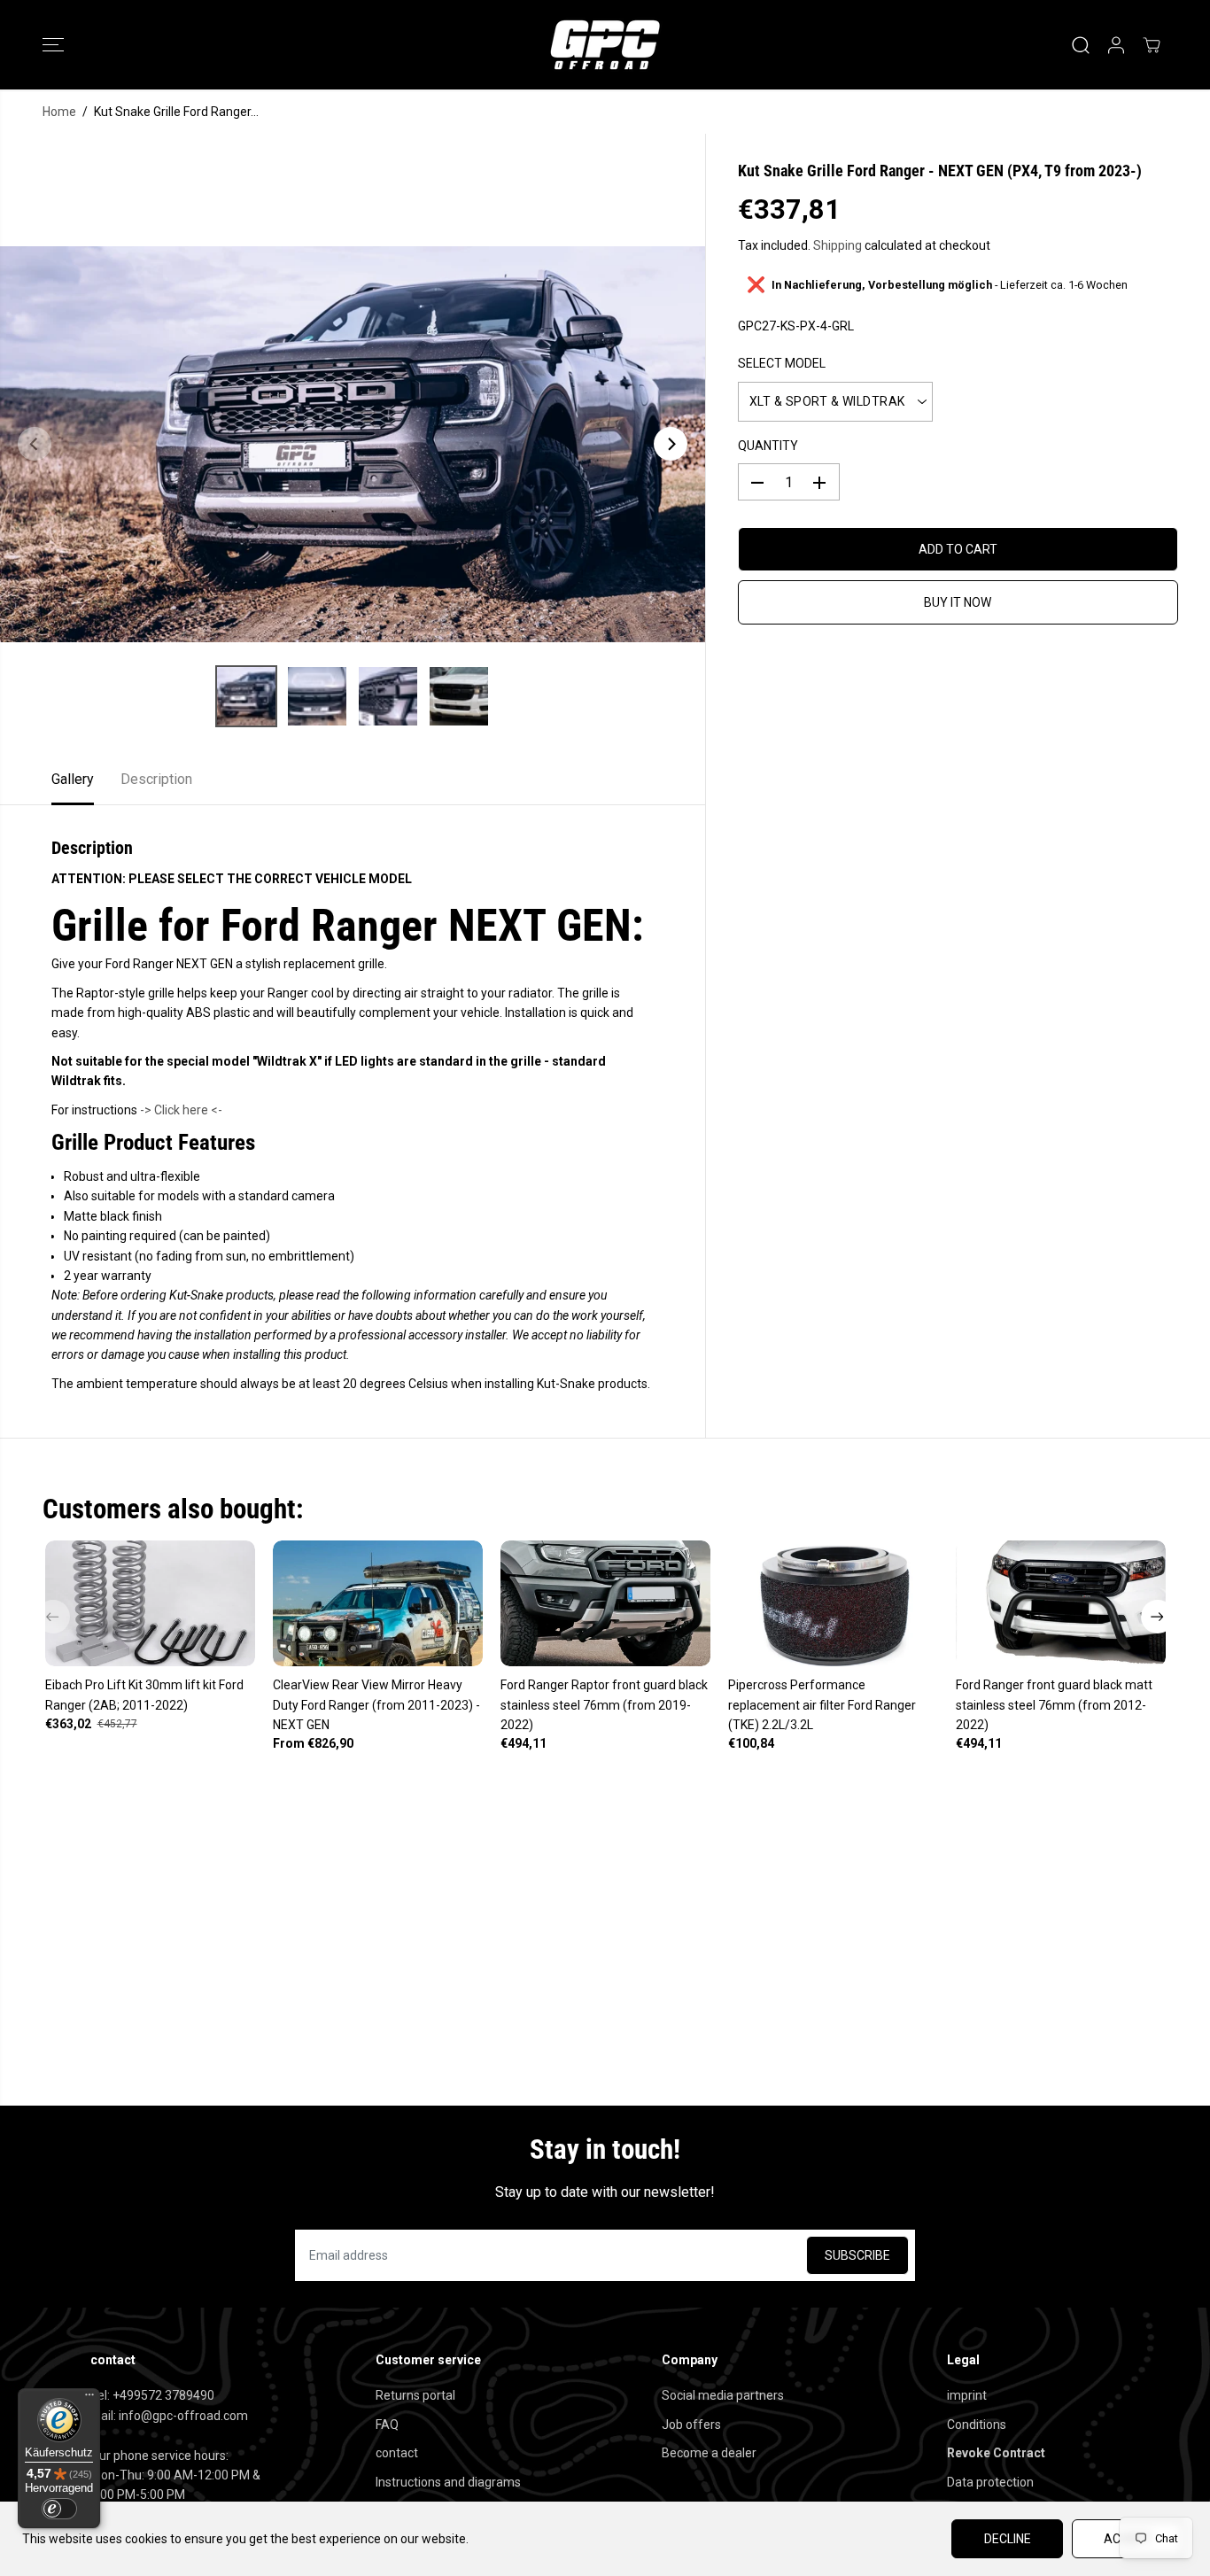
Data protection (990, 2482)
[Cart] (1152, 45)
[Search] (1081, 45)
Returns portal (415, 2395)
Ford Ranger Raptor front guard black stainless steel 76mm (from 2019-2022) (604, 1705)
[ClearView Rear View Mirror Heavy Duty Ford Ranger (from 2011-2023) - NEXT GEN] (378, 1603)
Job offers (691, 2425)
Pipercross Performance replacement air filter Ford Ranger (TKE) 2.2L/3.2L (822, 1705)
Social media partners (723, 2395)
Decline (1008, 2539)
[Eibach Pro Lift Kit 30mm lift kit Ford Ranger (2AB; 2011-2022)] (150, 1603)
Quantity (768, 446)
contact (397, 2453)
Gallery (73, 779)
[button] (53, 45)
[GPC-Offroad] (605, 45)
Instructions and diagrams (448, 2482)
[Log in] (1116, 45)
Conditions (977, 2425)
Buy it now (958, 603)
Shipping (838, 245)
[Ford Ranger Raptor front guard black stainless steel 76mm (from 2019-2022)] (605, 1603)
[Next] (671, 444)
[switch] (59, 2509)
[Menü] (89, 2399)
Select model (782, 364)
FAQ (387, 2425)
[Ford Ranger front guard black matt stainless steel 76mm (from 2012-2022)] (1061, 1603)
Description (156, 779)
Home (59, 112)
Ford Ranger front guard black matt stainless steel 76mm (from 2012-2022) (1054, 1705)
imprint (967, 2395)
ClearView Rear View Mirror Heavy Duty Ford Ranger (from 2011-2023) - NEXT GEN (376, 1705)
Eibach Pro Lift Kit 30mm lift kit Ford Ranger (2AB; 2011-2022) (144, 1695)
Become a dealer (709, 2453)
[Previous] (35, 444)
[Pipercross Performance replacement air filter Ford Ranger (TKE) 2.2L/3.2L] (833, 1603)
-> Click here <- (181, 1110)
